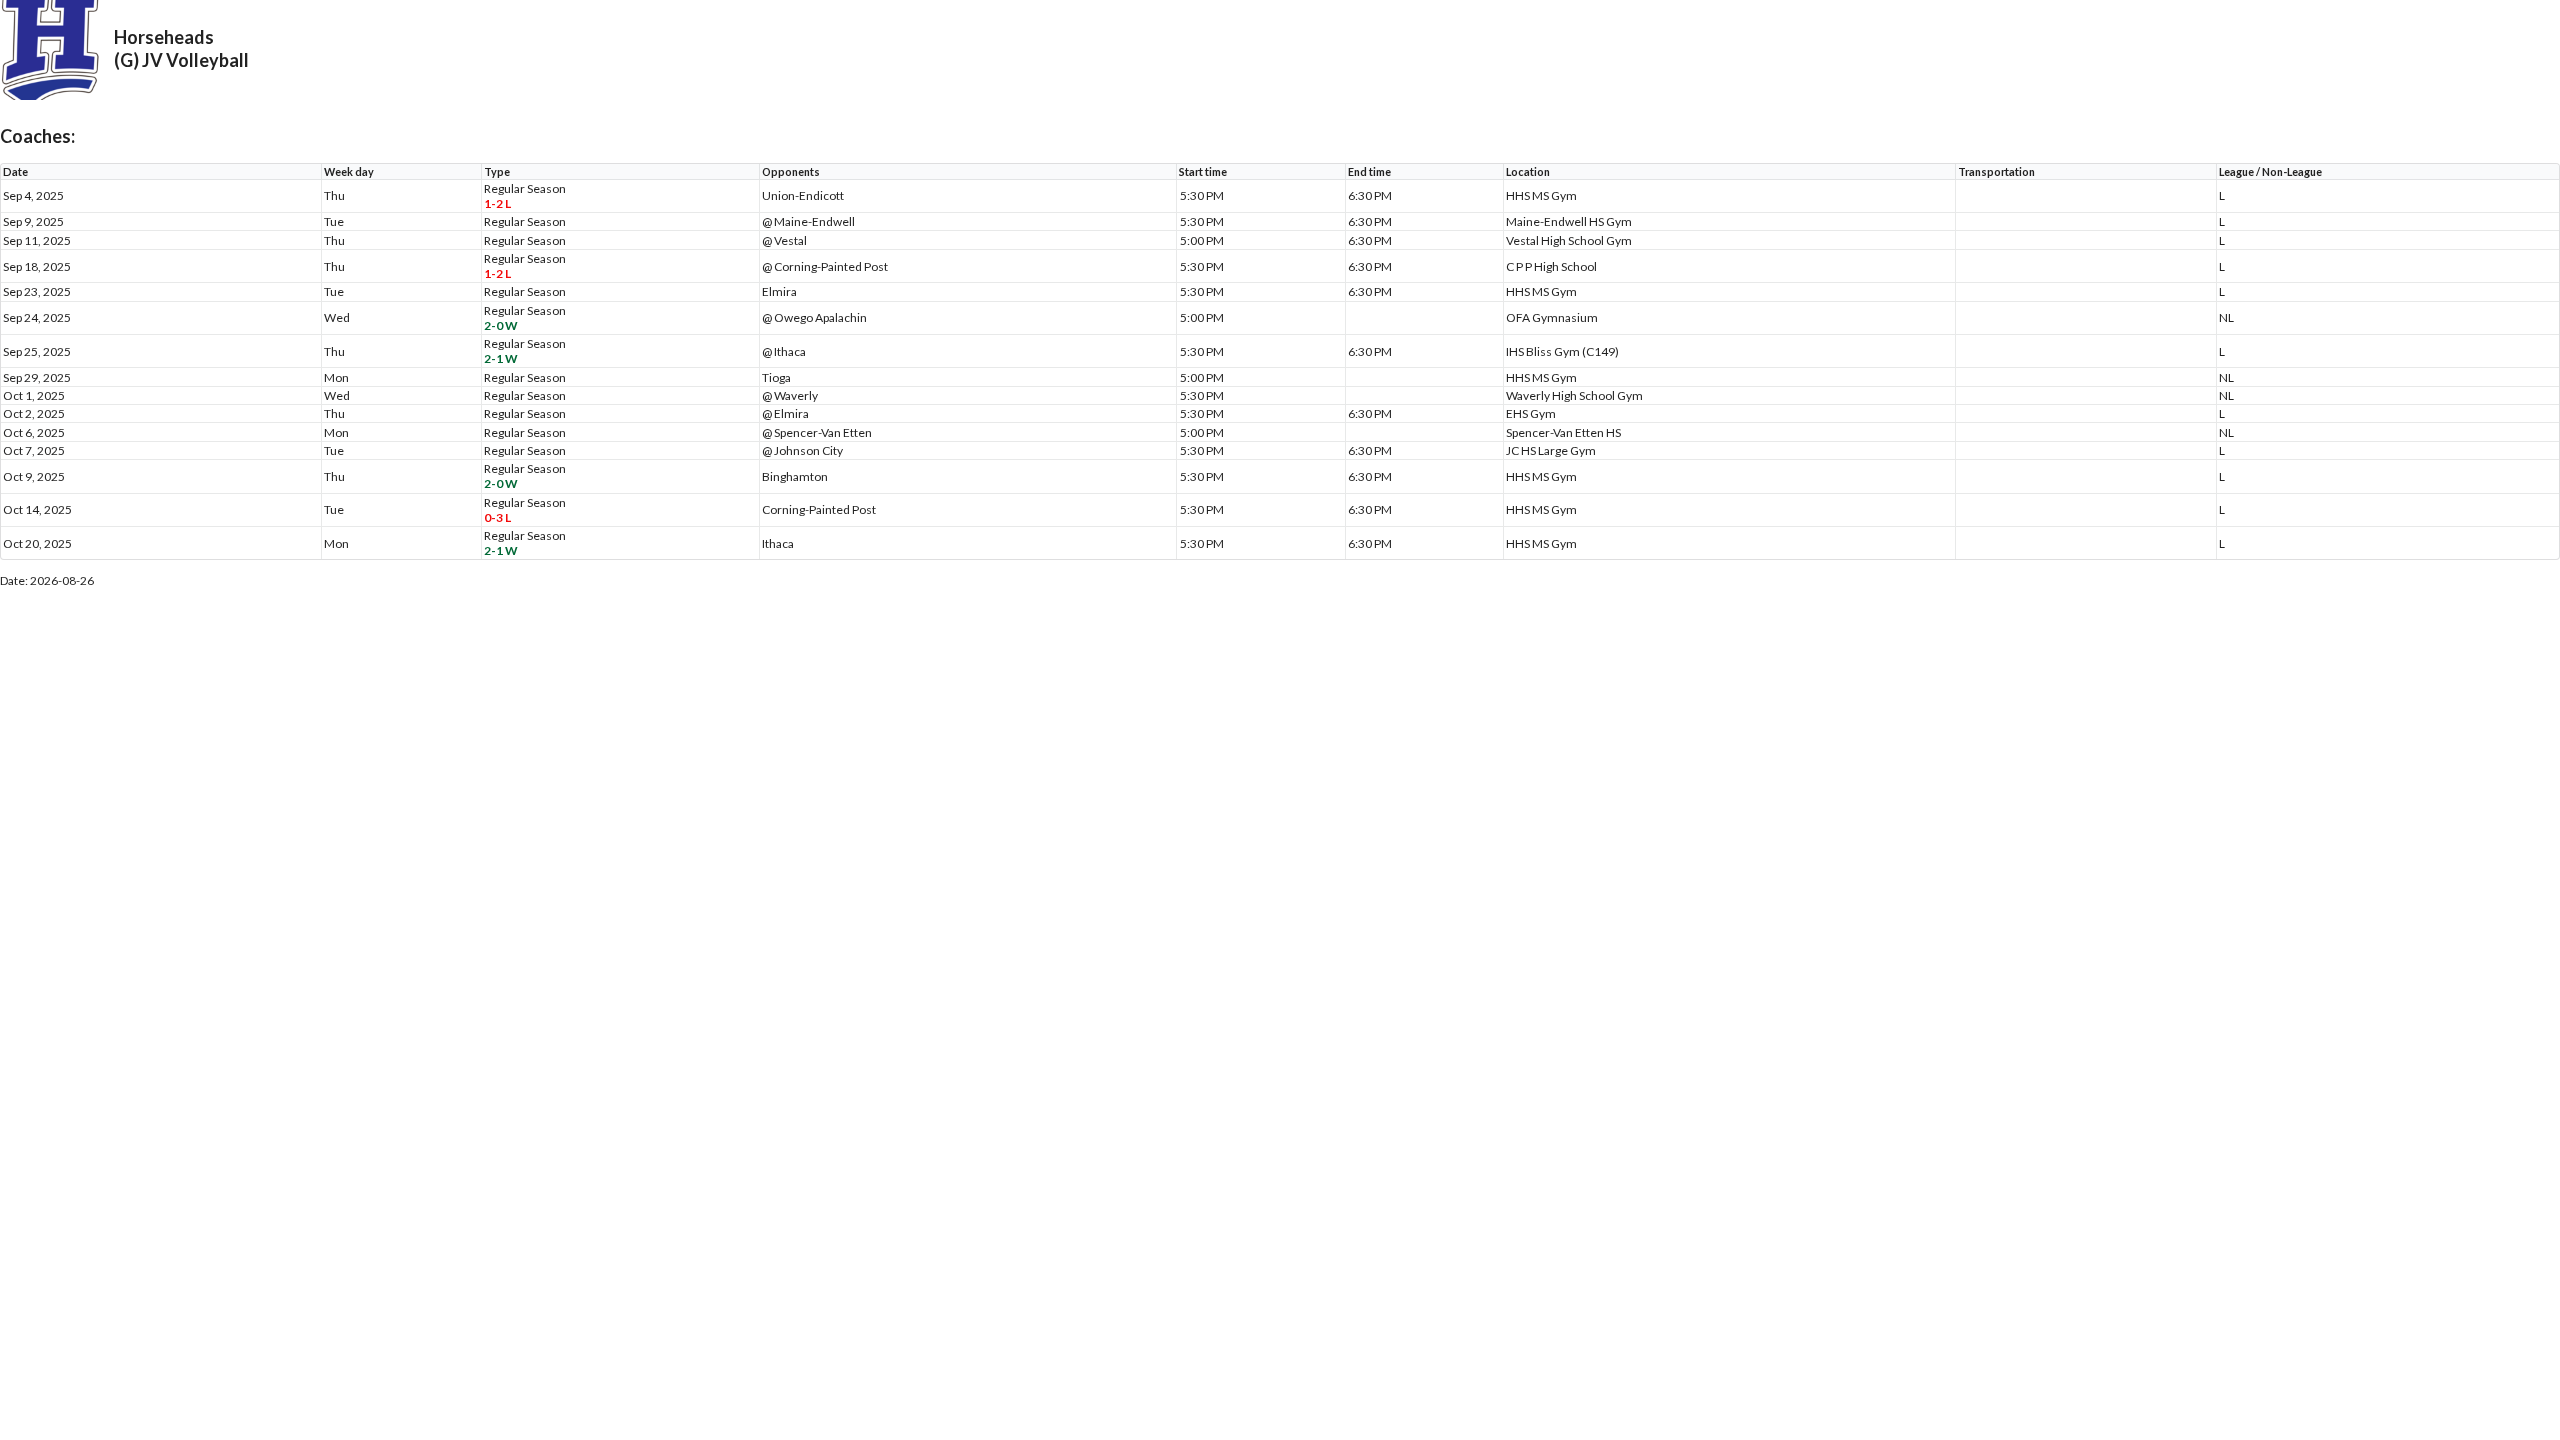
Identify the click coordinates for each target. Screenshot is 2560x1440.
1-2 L (497, 203)
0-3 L (497, 517)
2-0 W (501, 325)
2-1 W (501, 358)
